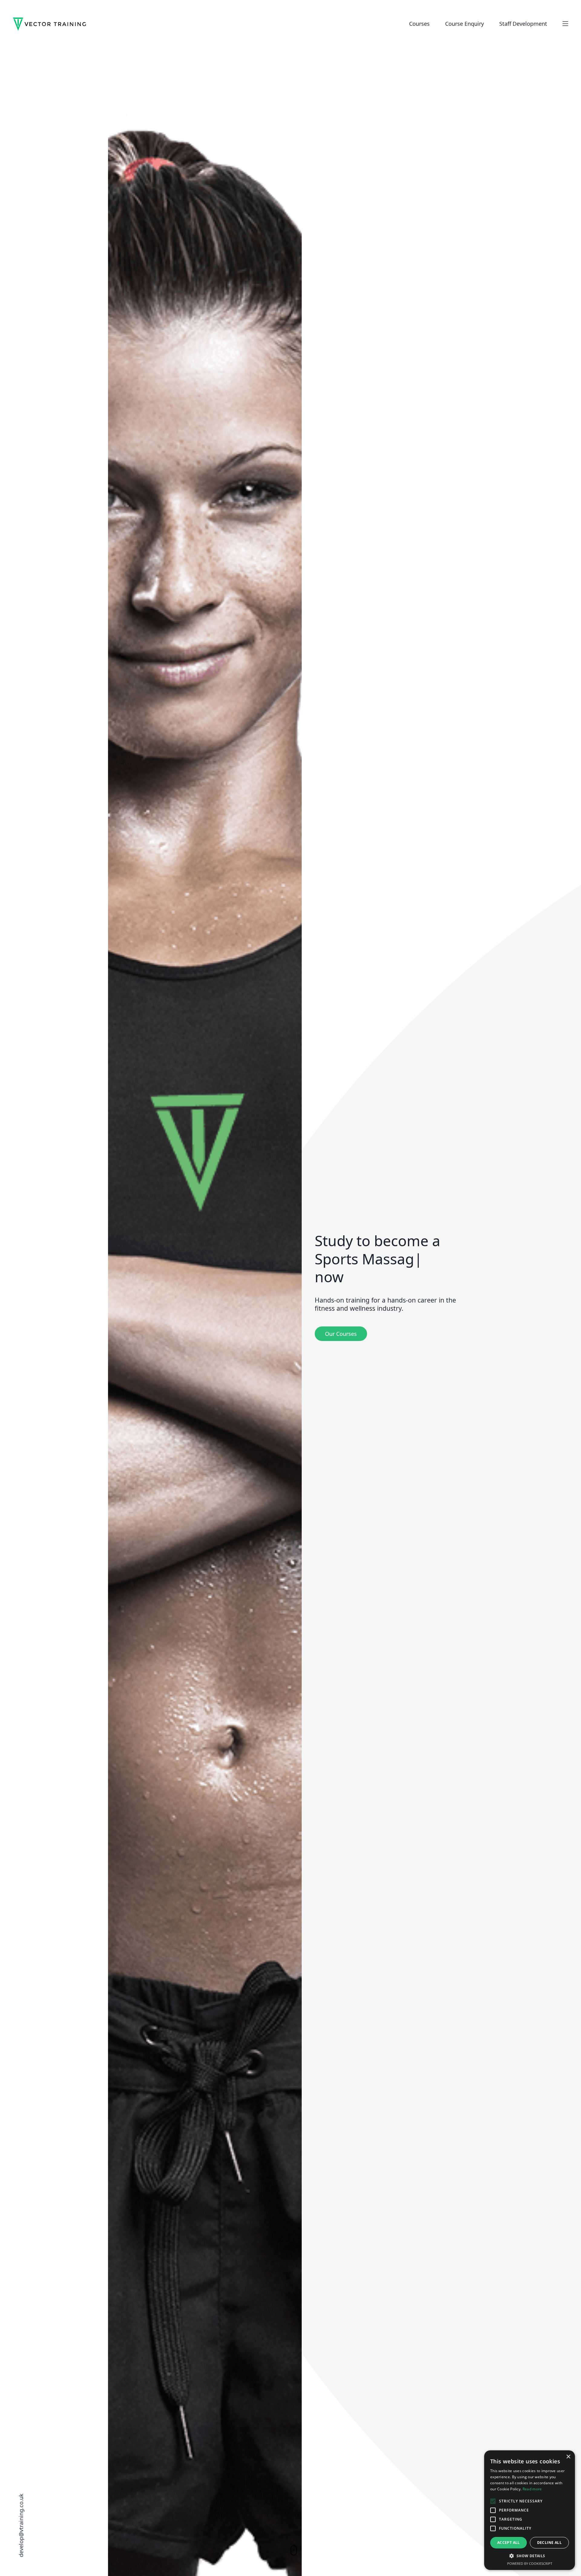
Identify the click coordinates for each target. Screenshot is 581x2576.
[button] (530, 2556)
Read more (532, 2489)
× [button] (568, 2457)
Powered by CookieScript (530, 2563)
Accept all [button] (509, 2543)
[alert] (530, 2510)
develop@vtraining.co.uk (21, 2525)
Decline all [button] (549, 2543)
